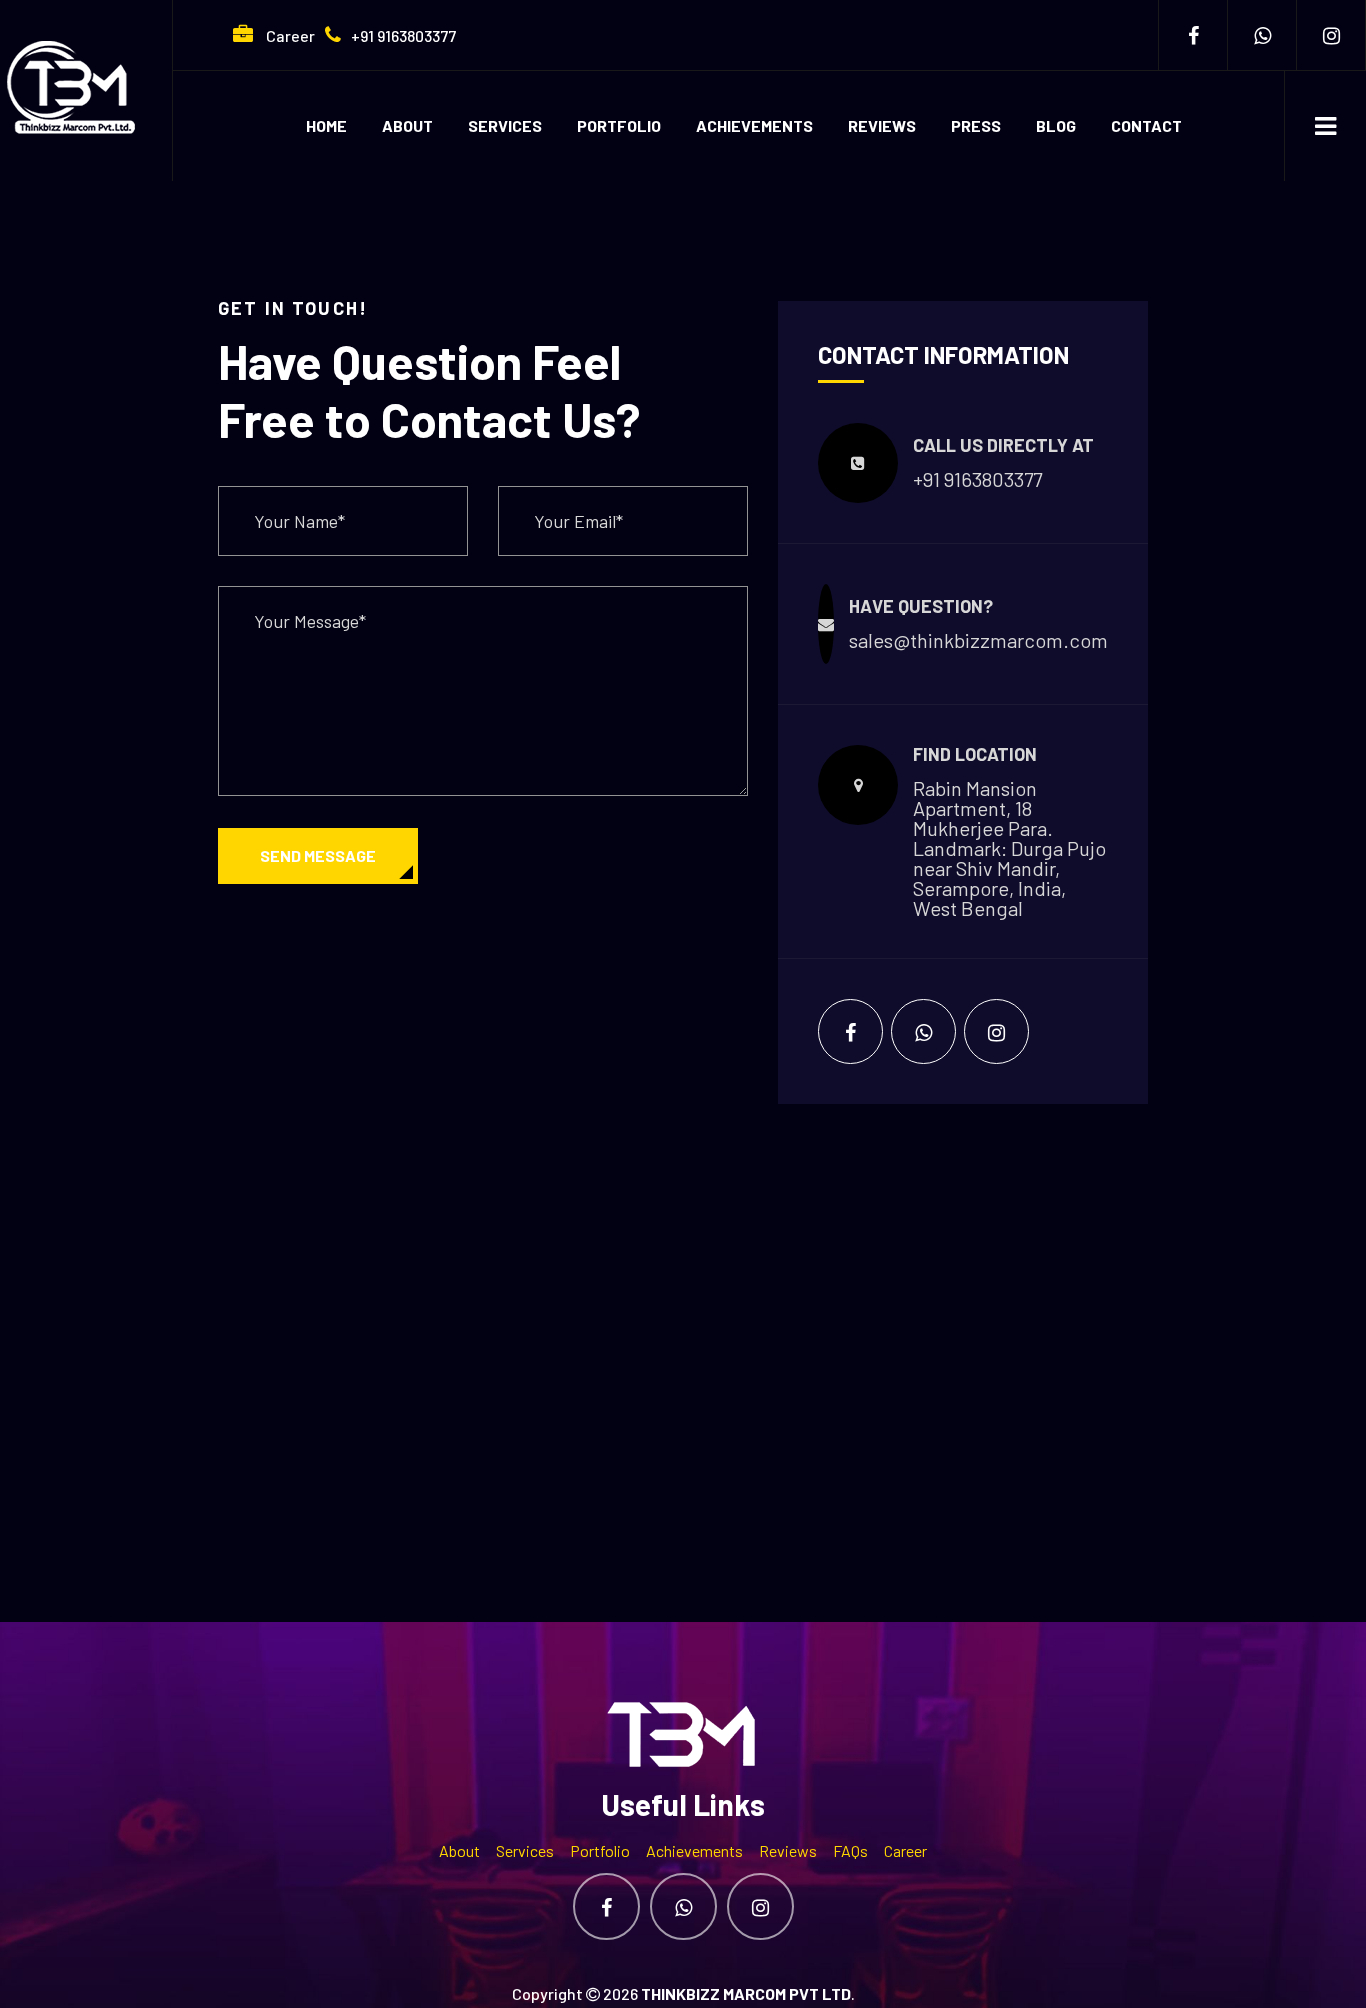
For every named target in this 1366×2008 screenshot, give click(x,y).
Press (976, 125)
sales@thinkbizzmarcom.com (978, 640)
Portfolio (619, 125)
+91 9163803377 (403, 35)
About (407, 125)
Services (505, 125)
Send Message (318, 855)
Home (326, 125)
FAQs (850, 1850)
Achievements (754, 125)
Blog (1056, 125)
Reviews (882, 125)
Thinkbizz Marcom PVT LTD (746, 1993)
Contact (1146, 125)
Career (289, 35)
